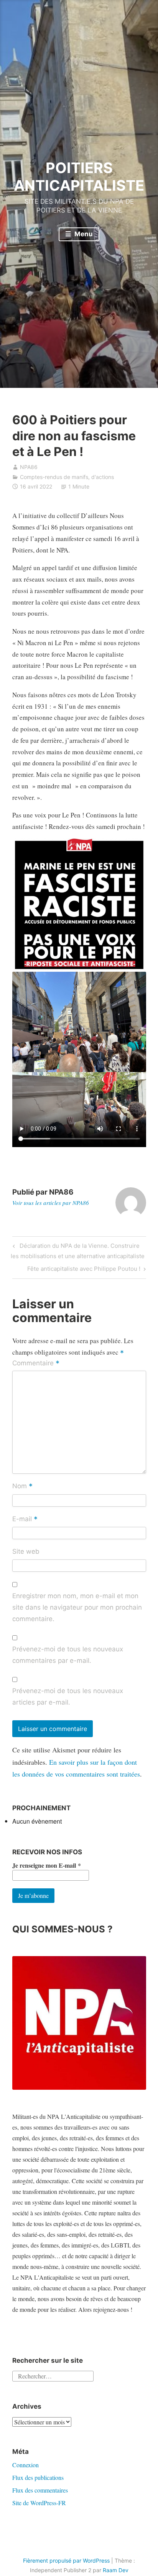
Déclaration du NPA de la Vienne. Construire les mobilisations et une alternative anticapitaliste (78, 1251)
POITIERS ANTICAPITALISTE (79, 177)
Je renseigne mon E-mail (47, 1865)
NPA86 (29, 467)
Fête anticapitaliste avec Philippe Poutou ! (84, 1270)
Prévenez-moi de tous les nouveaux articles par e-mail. (68, 1697)
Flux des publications (38, 2477)
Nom (22, 1487)
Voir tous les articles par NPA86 (51, 1203)
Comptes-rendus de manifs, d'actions (67, 477)
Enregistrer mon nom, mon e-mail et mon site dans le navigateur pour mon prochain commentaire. (77, 1607)
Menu (83, 234)
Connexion (26, 2465)
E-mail (25, 1519)
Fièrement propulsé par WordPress (66, 2560)
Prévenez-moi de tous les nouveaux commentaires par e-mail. (68, 1655)
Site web (26, 1551)
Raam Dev (116, 2570)
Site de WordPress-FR (39, 2503)
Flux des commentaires (40, 2490)
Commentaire (36, 1364)
